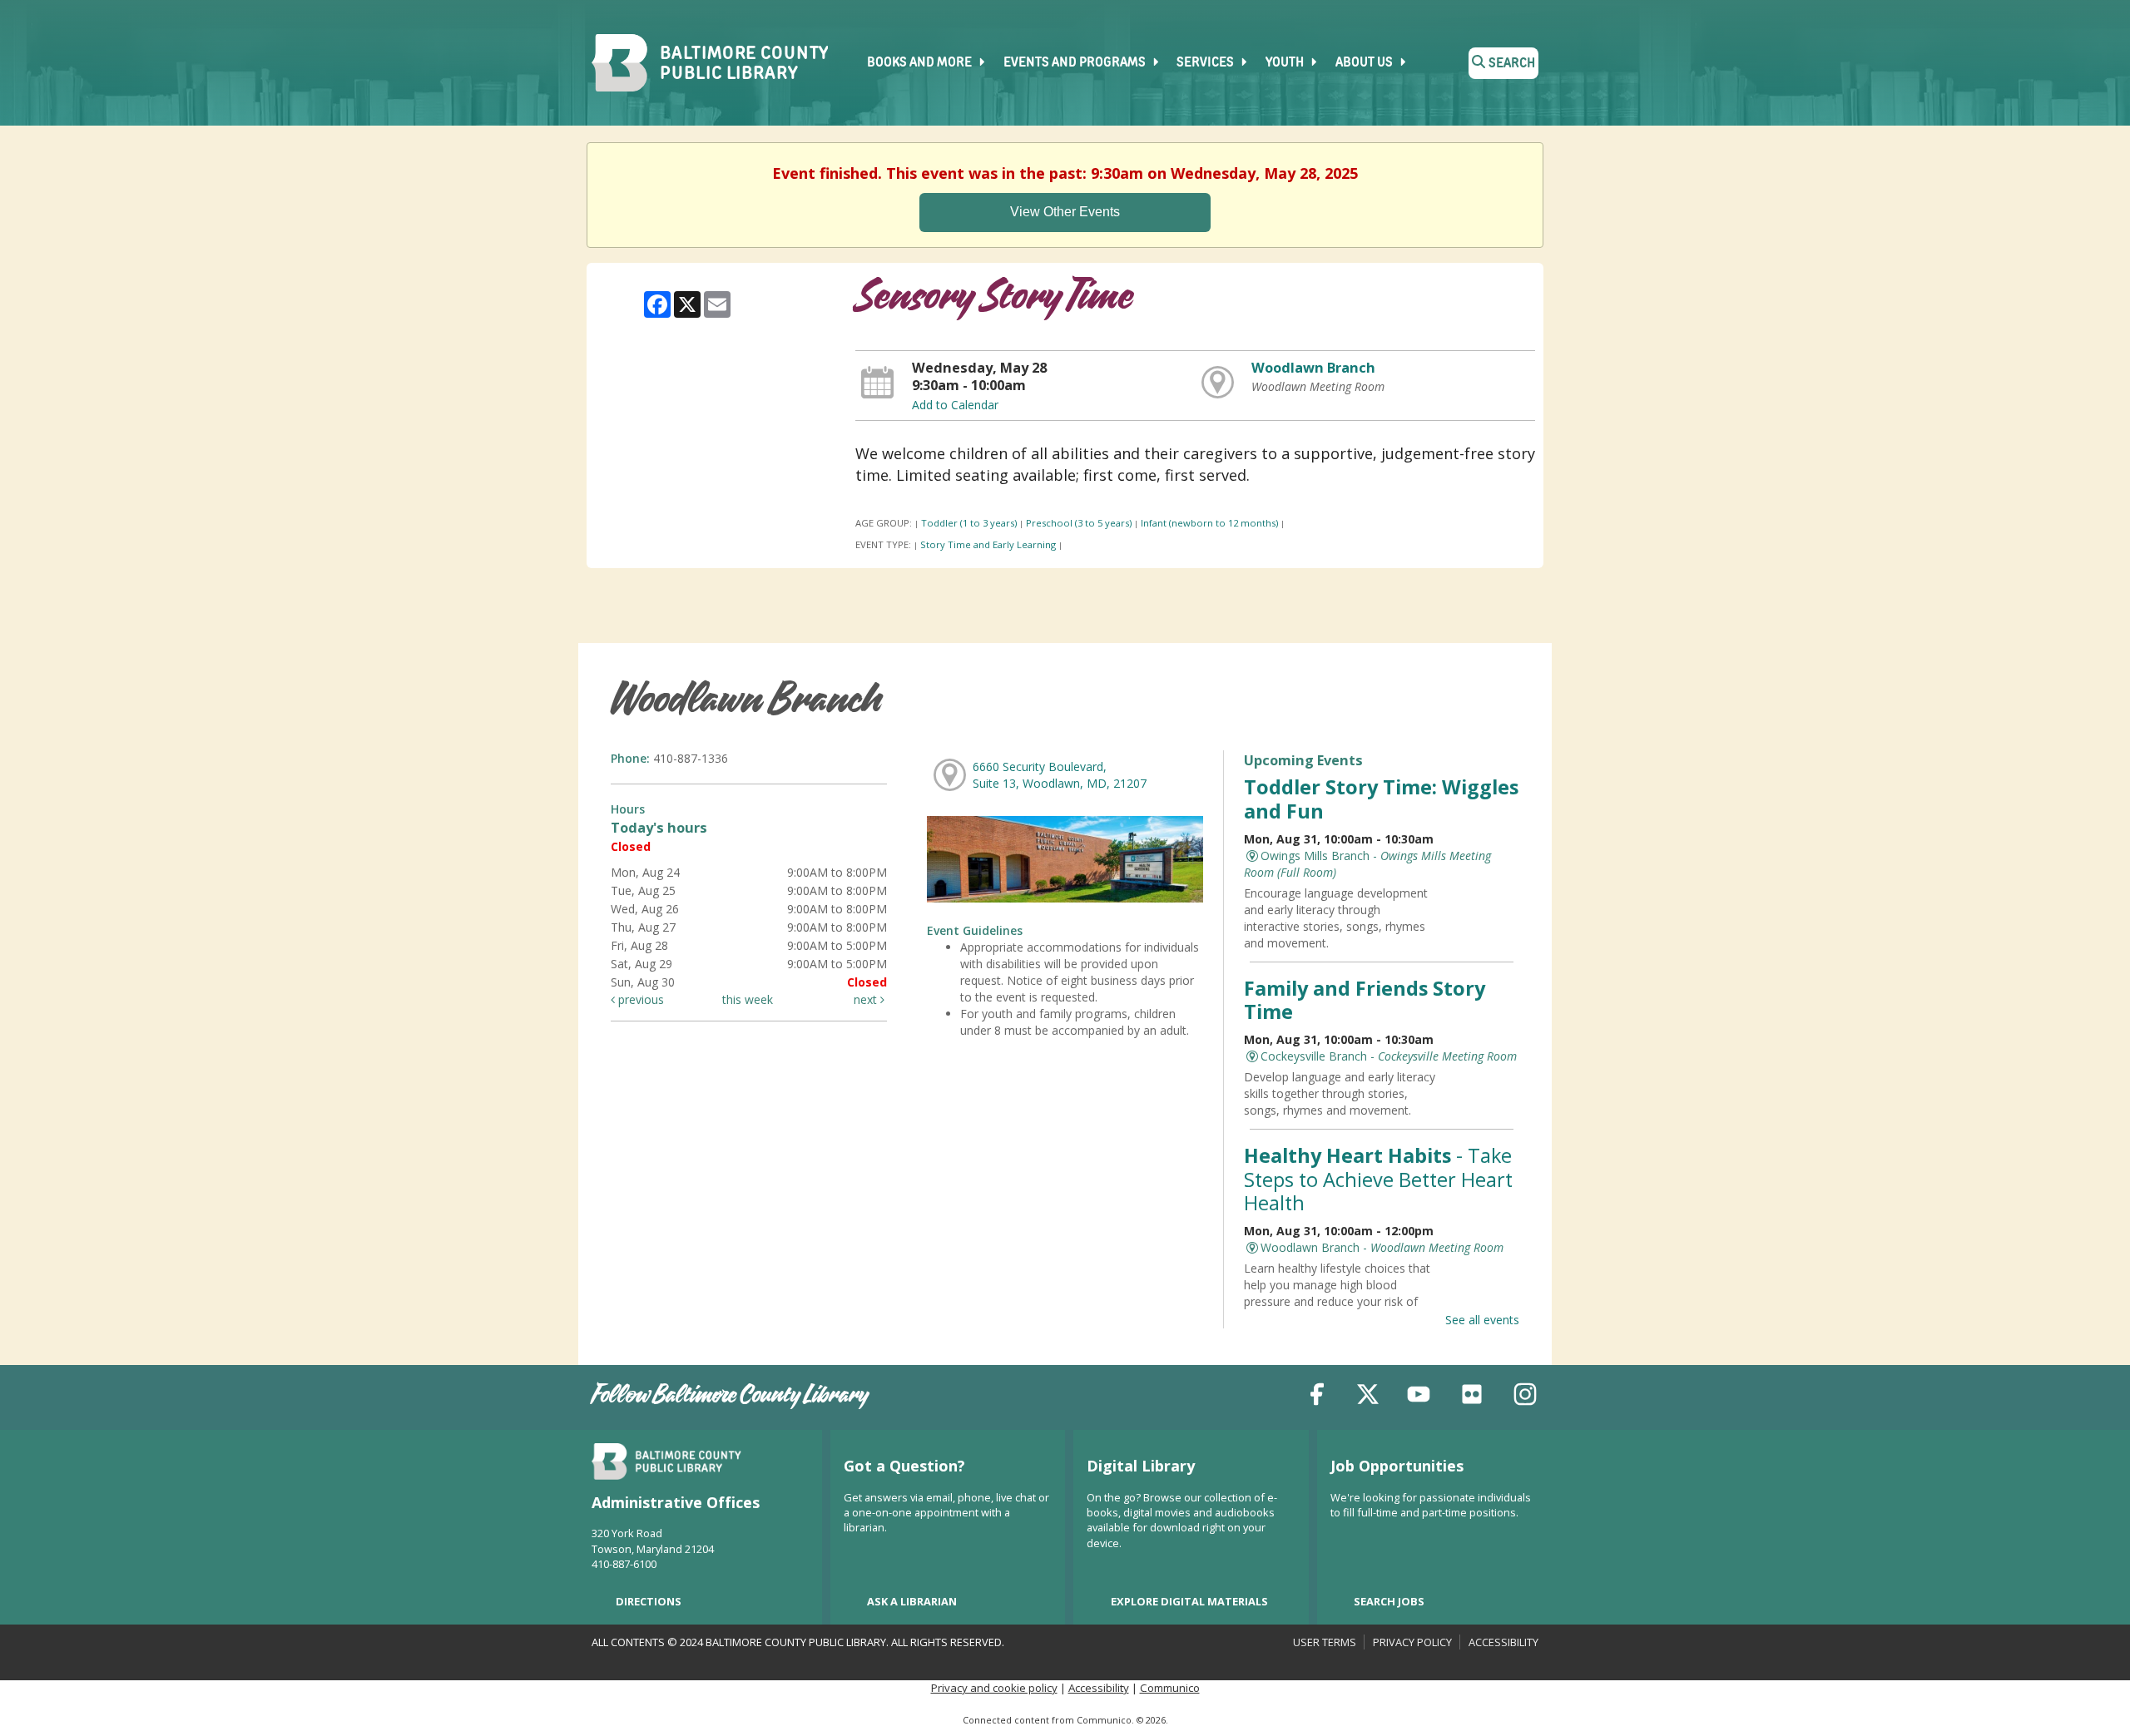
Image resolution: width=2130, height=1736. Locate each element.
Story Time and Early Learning (988, 544)
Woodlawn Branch (1313, 368)
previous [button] (639, 999)
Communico (1170, 1688)
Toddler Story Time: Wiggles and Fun (1381, 799)
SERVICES (1206, 63)
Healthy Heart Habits (1378, 1179)
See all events (1482, 1320)
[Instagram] (1525, 1397)
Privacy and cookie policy (994, 1688)
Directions (649, 1601)
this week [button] (748, 999)
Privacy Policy (1412, 1642)
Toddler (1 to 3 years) (969, 523)
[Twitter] (1368, 1397)
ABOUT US (1365, 63)
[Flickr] (1472, 1397)
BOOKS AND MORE (921, 63)
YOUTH (1286, 63)
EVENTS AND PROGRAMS (1076, 63)
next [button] (867, 999)
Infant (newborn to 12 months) (1209, 523)
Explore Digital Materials (1189, 1601)
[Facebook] (1317, 1397)
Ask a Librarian (912, 1601)
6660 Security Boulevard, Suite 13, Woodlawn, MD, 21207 (1060, 775)
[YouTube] (1419, 1397)
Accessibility (1503, 1642)
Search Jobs (1389, 1601)
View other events (1065, 212)
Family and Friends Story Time (1365, 1000)
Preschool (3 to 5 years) (1079, 523)
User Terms (1325, 1642)
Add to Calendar (955, 405)
